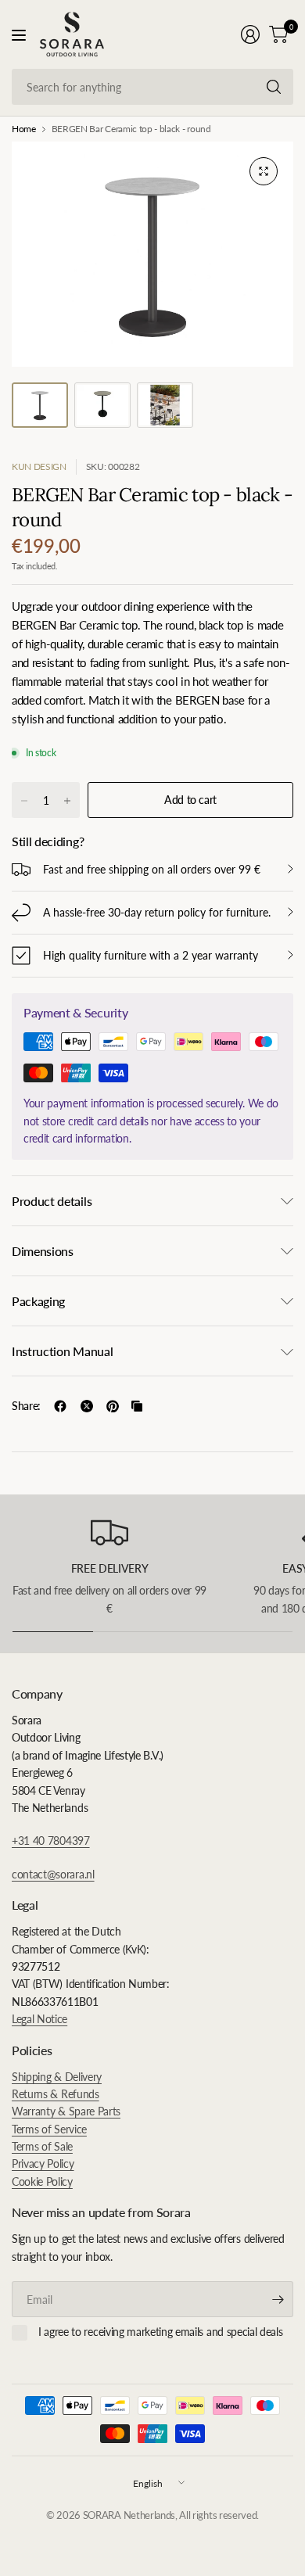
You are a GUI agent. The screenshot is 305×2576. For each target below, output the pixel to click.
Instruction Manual (62, 1351)
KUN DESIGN (39, 466)
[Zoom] (264, 171)
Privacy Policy (43, 2163)
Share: (26, 1406)
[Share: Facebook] (60, 1406)
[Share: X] (87, 1406)
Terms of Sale (42, 2146)
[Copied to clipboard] (137, 1406)
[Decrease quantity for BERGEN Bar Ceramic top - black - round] (24, 801)
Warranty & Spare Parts (66, 2111)
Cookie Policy (42, 2181)
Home (24, 129)
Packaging (38, 1301)
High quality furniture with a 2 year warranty (151, 955)
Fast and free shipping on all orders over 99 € (152, 869)
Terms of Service (49, 2129)
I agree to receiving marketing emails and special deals (160, 2332)
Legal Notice (39, 2019)
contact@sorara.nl (53, 1874)
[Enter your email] (278, 2299)
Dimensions (43, 1251)
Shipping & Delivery (57, 2077)
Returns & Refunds (56, 2094)
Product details (52, 1201)
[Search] (274, 87)
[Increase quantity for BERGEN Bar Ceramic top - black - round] (67, 801)
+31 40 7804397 (51, 1841)
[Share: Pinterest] (113, 1406)
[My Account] (250, 34)
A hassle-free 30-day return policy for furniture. (157, 912)
